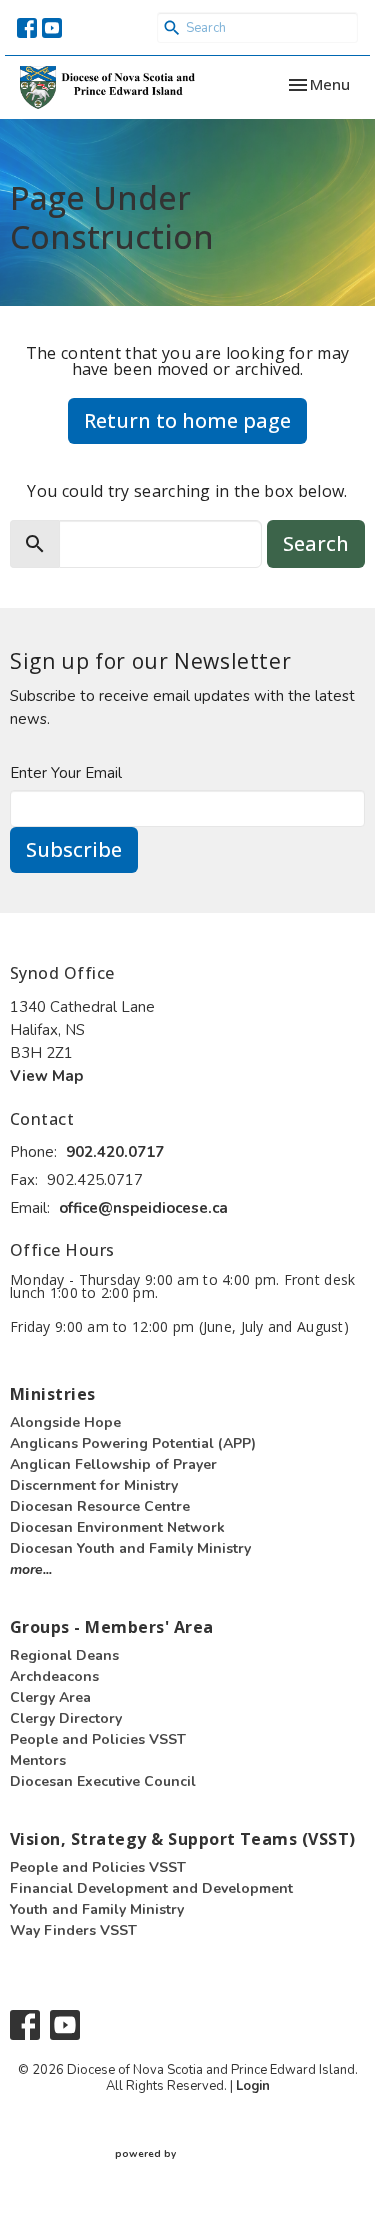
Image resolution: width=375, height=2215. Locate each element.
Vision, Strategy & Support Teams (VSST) (183, 1839)
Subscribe (74, 849)
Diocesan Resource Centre (100, 1506)
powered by (179, 2171)
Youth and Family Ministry (97, 1909)
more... (31, 1569)
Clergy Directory (66, 1718)
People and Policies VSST (98, 1739)
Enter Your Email (66, 773)
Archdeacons (54, 1676)
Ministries (53, 1394)
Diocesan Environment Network (117, 1527)
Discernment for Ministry (94, 1485)
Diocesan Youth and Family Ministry (130, 1548)
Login (253, 2086)
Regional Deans (64, 1655)
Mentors (38, 1760)
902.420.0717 (115, 1152)
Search (316, 543)
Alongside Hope (65, 1422)
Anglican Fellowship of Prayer (113, 1464)
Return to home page (187, 420)
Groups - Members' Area (112, 1627)
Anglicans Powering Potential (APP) (133, 1443)
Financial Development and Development (151, 1888)
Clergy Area (50, 1697)
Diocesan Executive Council (103, 1781)
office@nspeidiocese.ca (143, 1208)
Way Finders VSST (73, 1930)
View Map (46, 1076)
